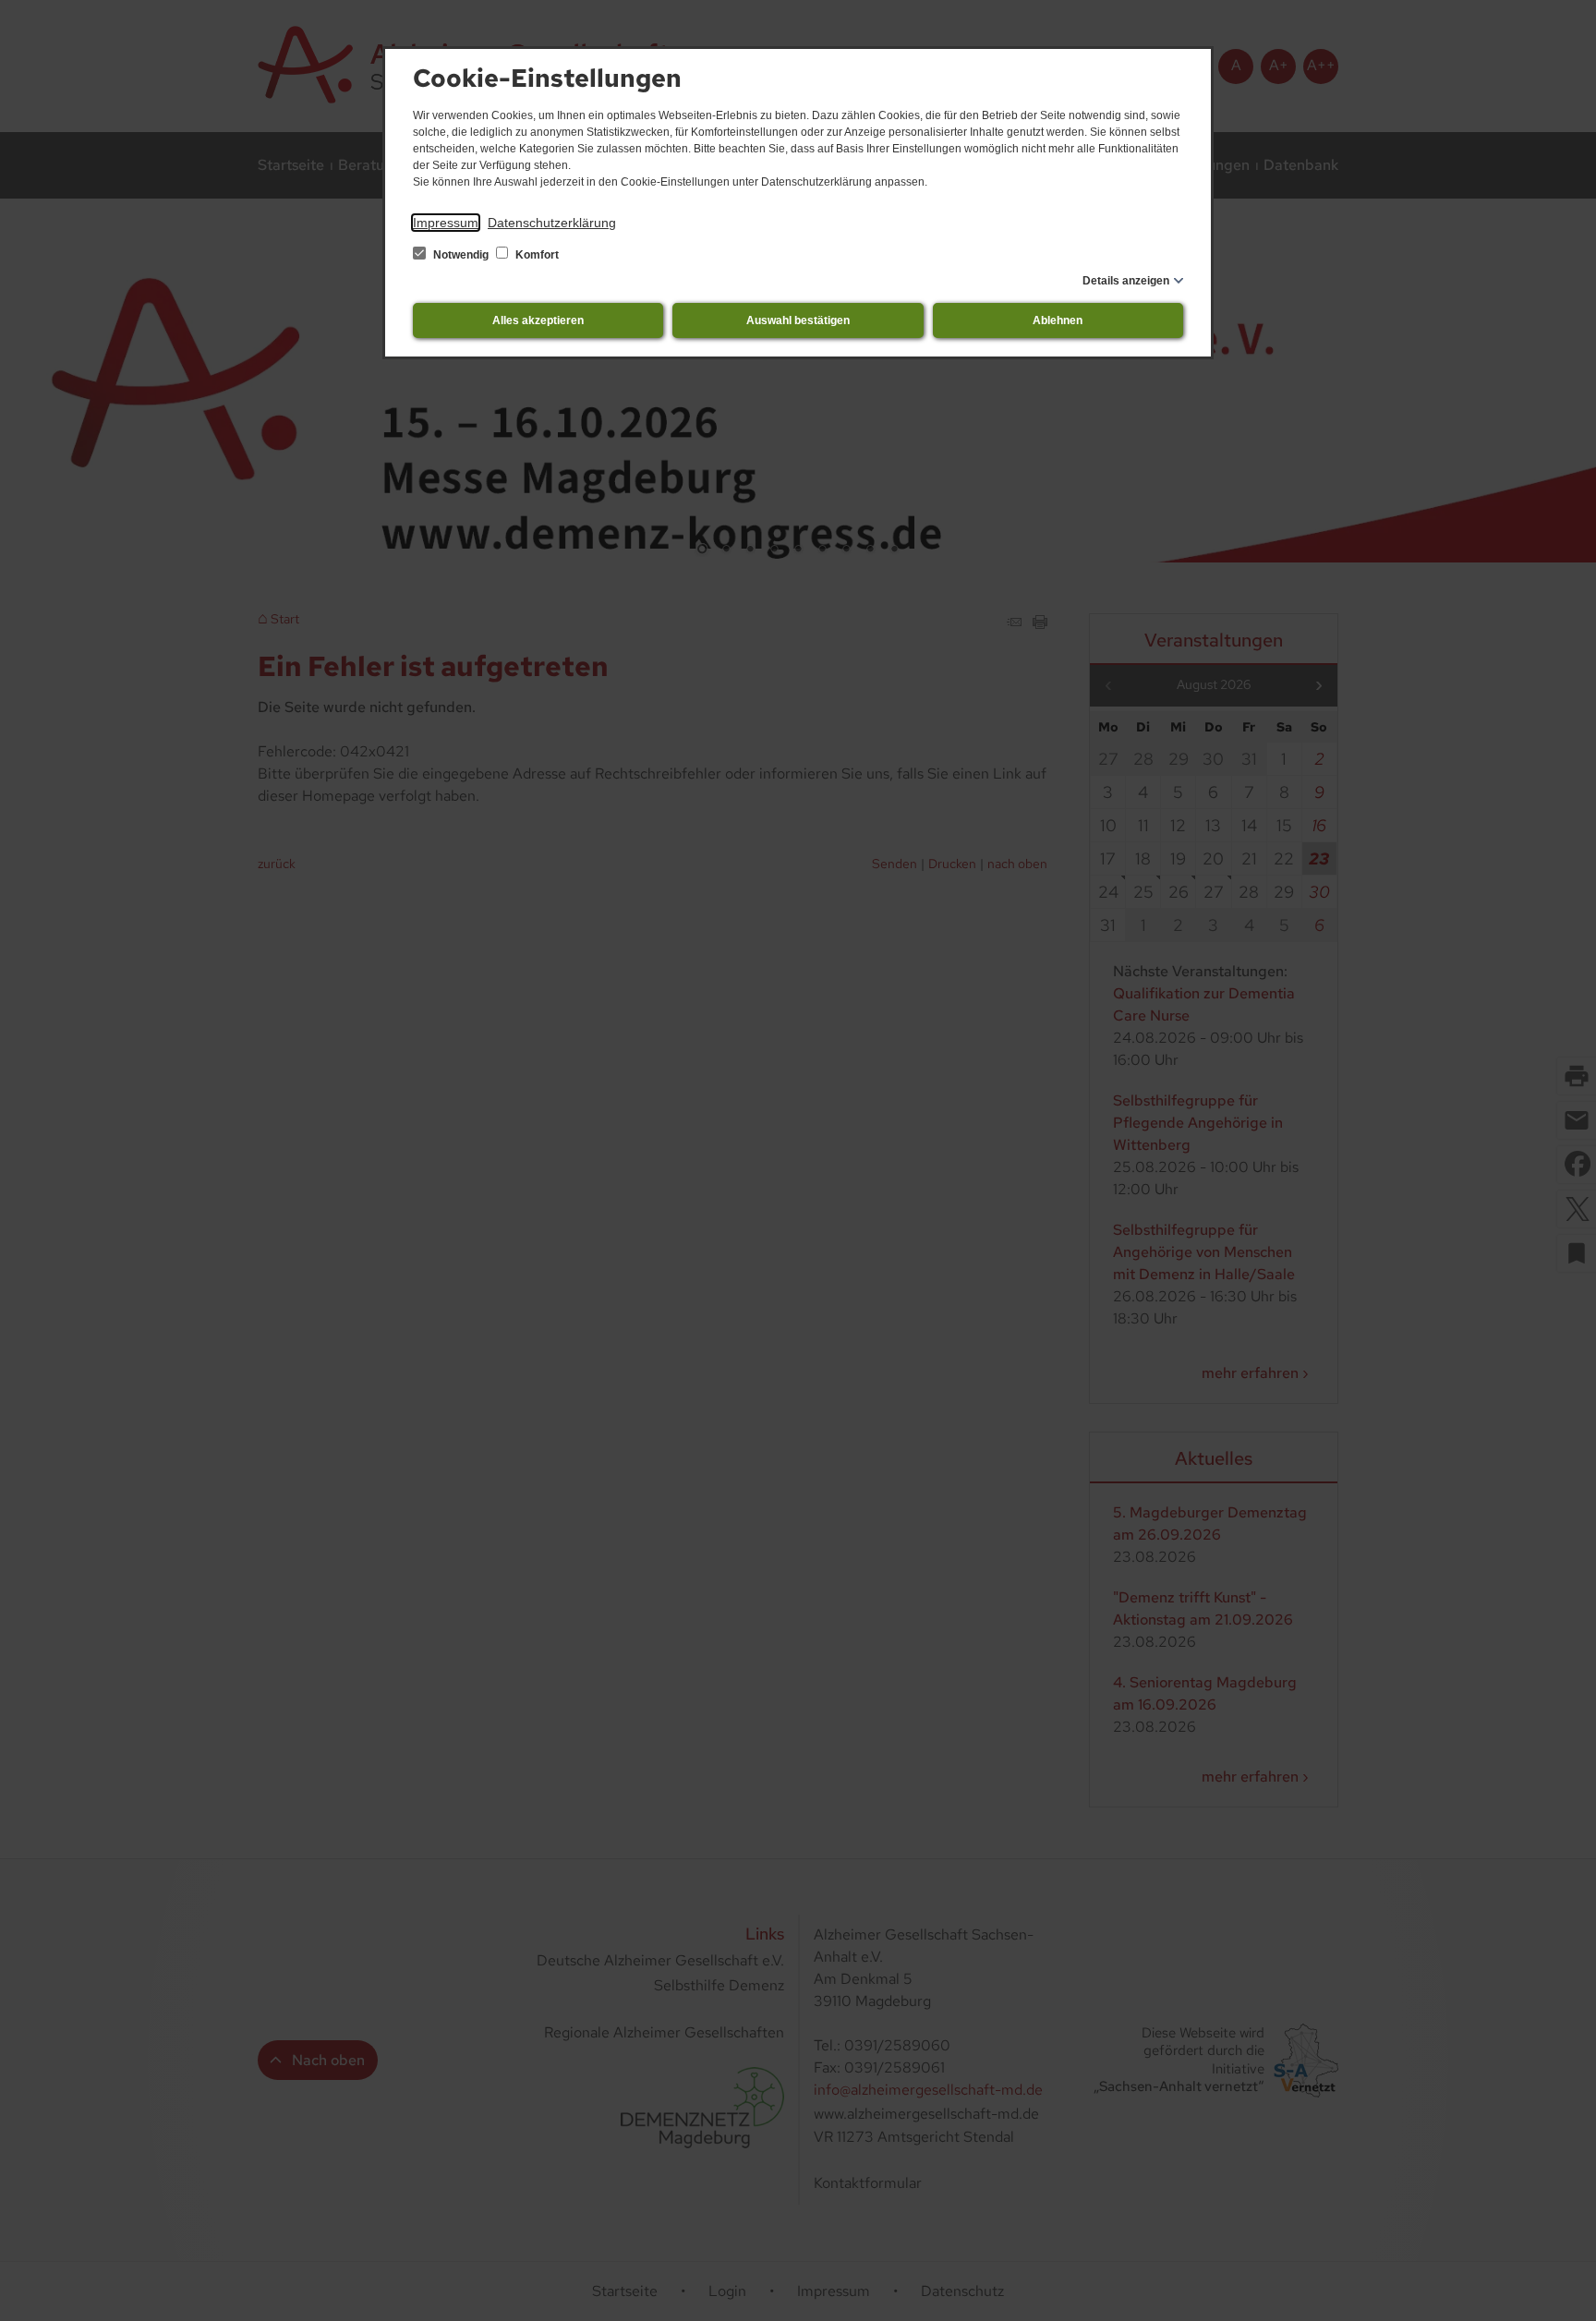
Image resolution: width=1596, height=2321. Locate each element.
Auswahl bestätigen (798, 320)
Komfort (536, 255)
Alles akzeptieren (538, 320)
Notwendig (461, 255)
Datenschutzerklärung (552, 223)
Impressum (446, 223)
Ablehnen (1058, 320)
